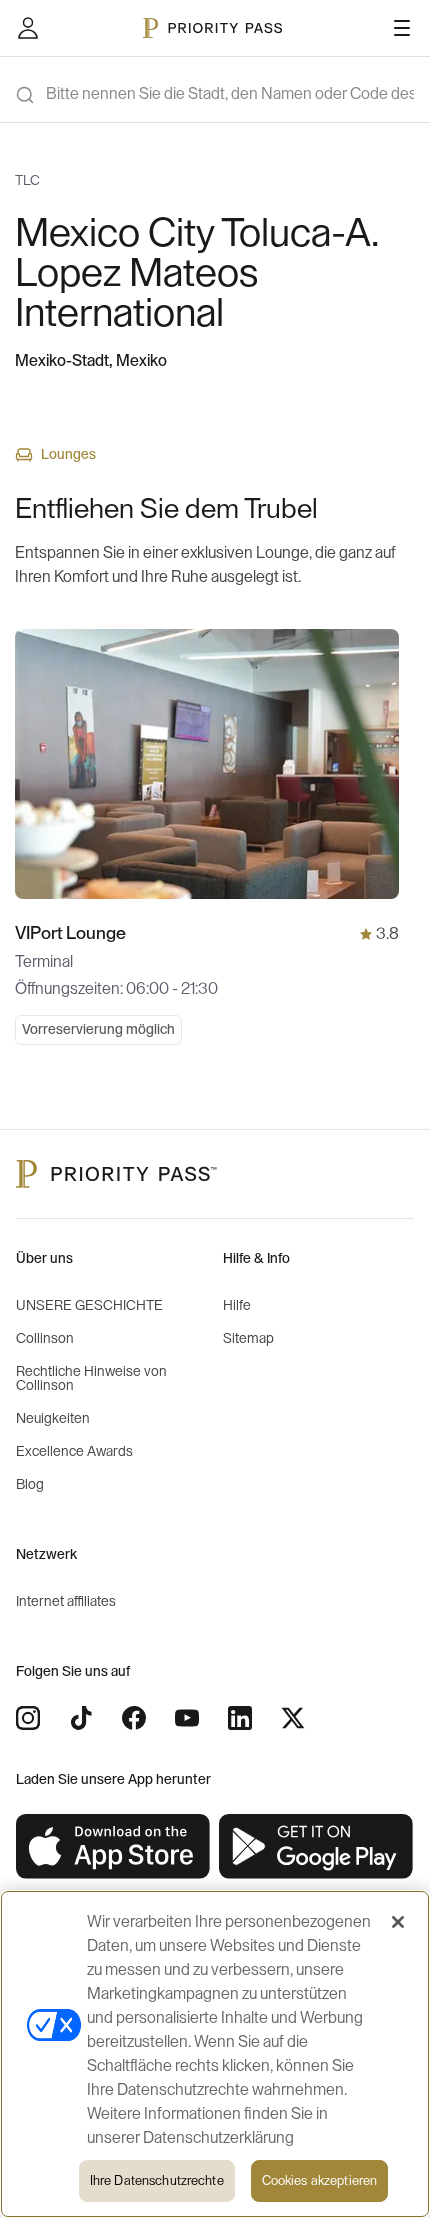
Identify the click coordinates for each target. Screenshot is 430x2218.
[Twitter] (293, 1718)
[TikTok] (81, 1718)
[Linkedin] (240, 1718)
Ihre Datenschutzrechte (157, 2180)
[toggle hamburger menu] (402, 28)
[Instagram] (28, 1718)
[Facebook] (134, 1718)
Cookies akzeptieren (319, 2180)
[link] (113, 1847)
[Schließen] (398, 1922)
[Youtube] (187, 1718)
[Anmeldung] (28, 28)
